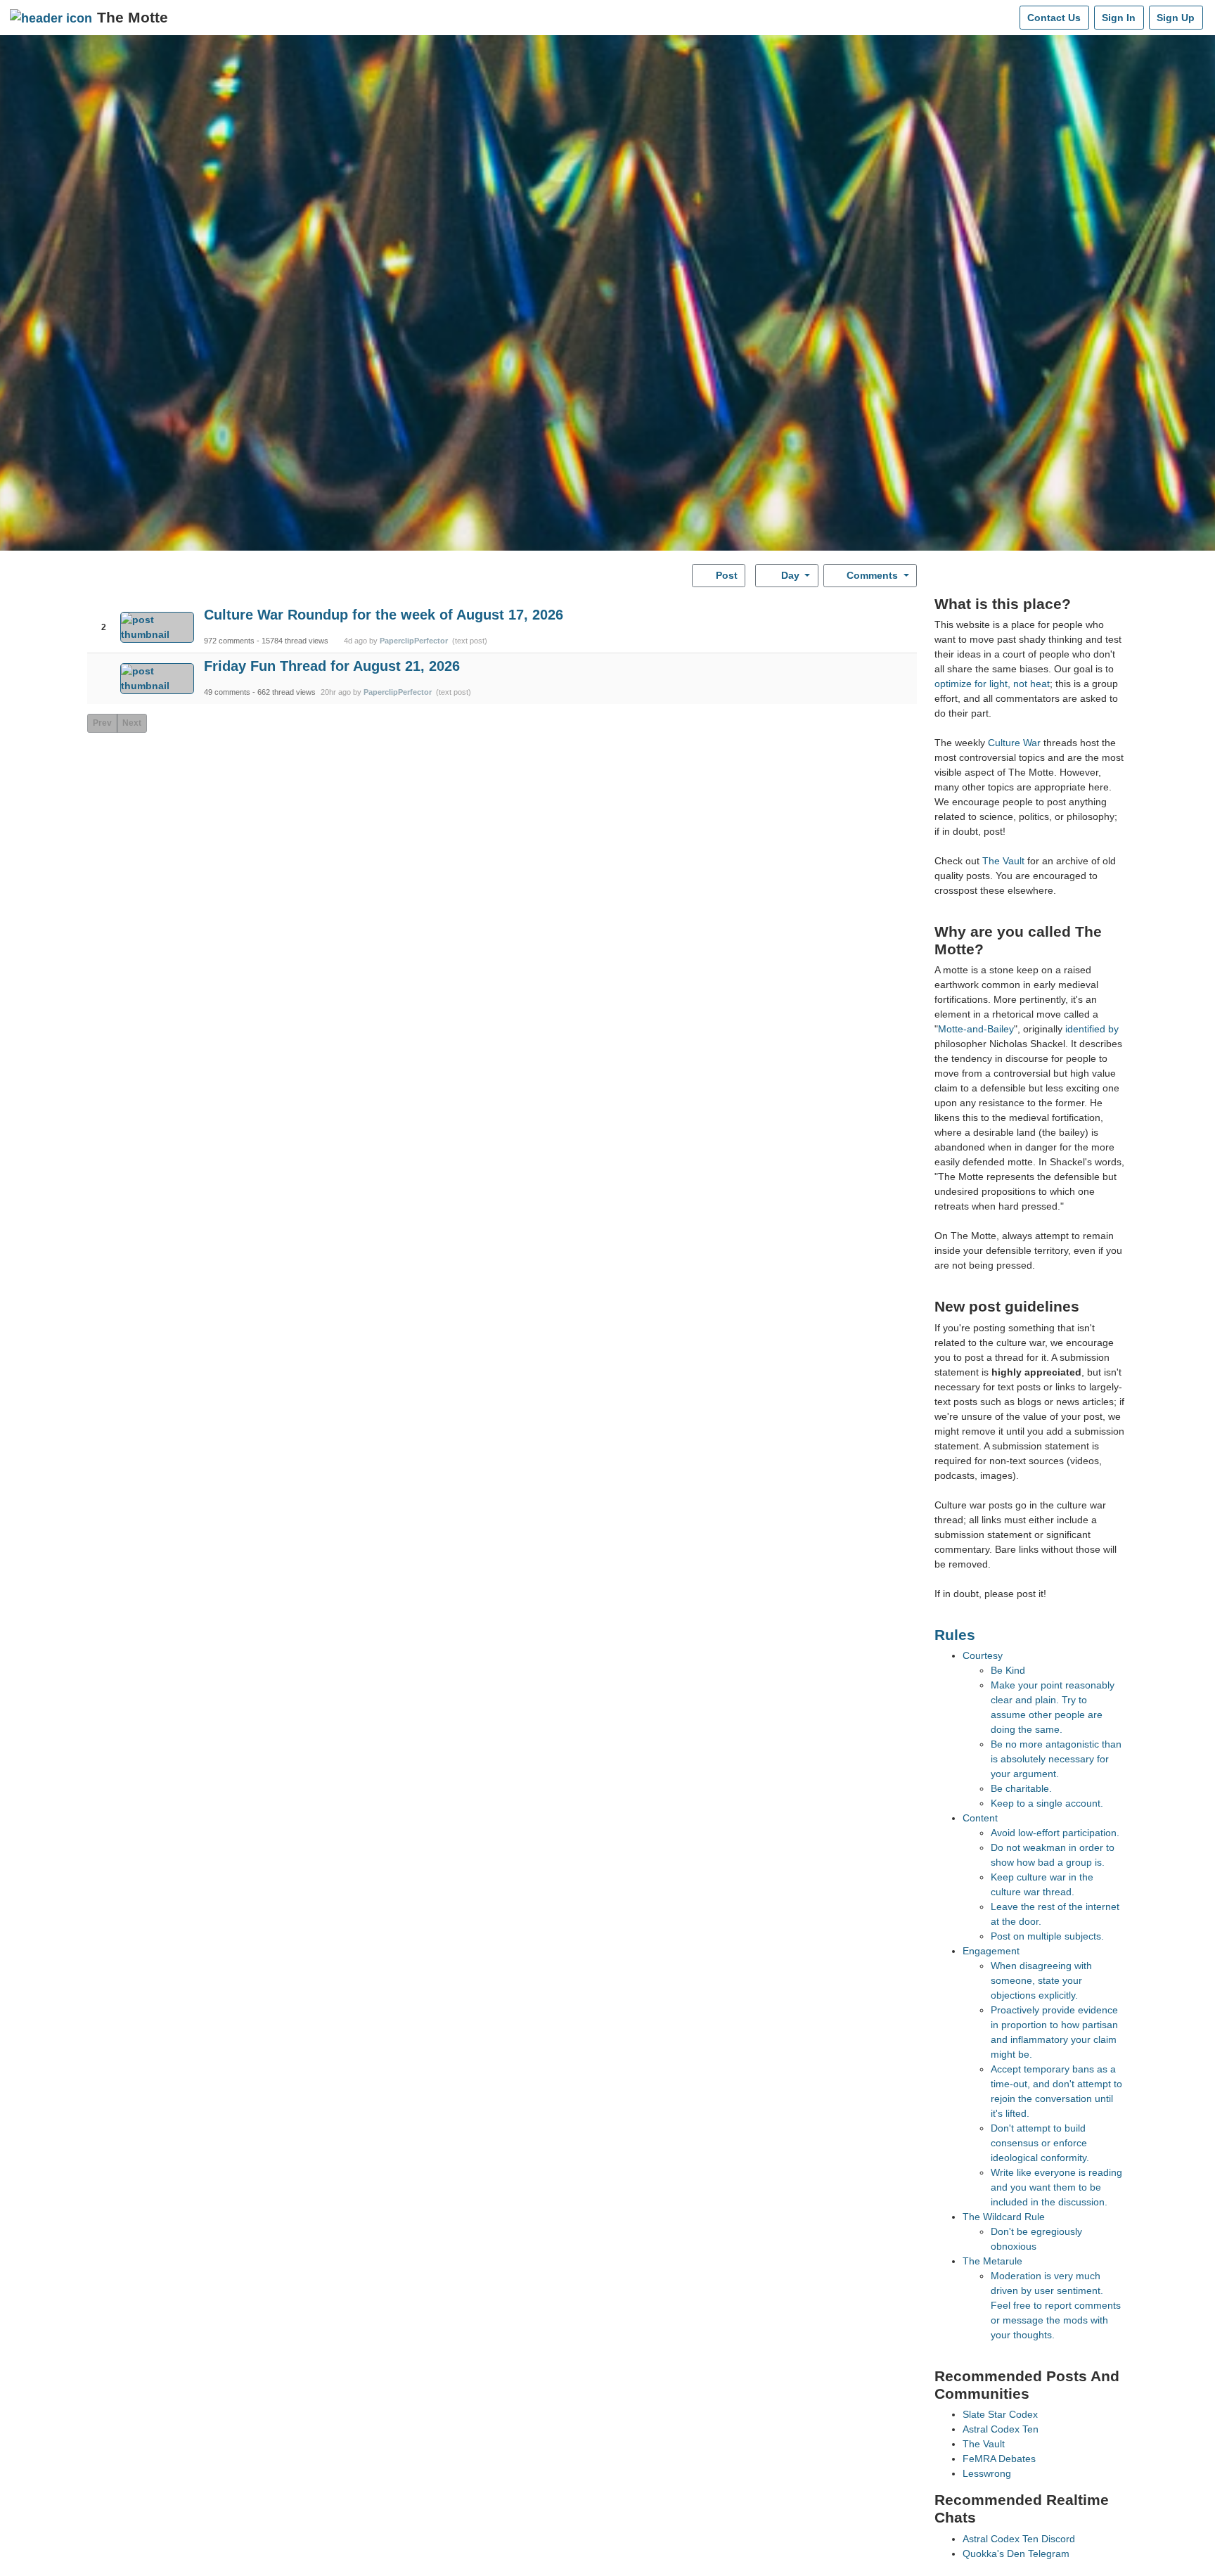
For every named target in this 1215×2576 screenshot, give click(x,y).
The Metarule (992, 2261)
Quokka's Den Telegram (1016, 2553)
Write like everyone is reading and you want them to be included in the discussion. (1056, 2187)
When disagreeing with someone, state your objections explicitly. (1041, 1980)
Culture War (1014, 743)
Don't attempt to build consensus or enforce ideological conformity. (1040, 2143)
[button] (104, 615)
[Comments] (1006, 18)
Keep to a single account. (1047, 1803)
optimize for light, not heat (992, 684)
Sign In (1119, 18)
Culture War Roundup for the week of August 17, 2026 (384, 615)
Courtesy (983, 1655)
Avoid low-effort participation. (1055, 1833)
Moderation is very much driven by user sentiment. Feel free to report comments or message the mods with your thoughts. (1056, 2305)
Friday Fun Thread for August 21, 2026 (332, 666)
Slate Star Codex (1000, 2414)
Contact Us (1054, 18)
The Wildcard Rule (1004, 2217)
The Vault (1003, 861)
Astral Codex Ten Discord (1019, 2539)
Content (980, 1818)
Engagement (991, 1951)
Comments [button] (872, 575)
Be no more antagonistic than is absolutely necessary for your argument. (1056, 1759)
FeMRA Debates (999, 2459)
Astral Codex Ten (1001, 2429)
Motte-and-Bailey (976, 1029)
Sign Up (1176, 18)
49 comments (227, 692)
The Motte (133, 17)
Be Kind (1008, 1670)
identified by (1092, 1029)
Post (725, 575)
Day (790, 575)
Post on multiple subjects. (1047, 1936)
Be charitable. (1021, 1788)
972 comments (229, 641)
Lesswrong (987, 2473)
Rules (955, 1635)
